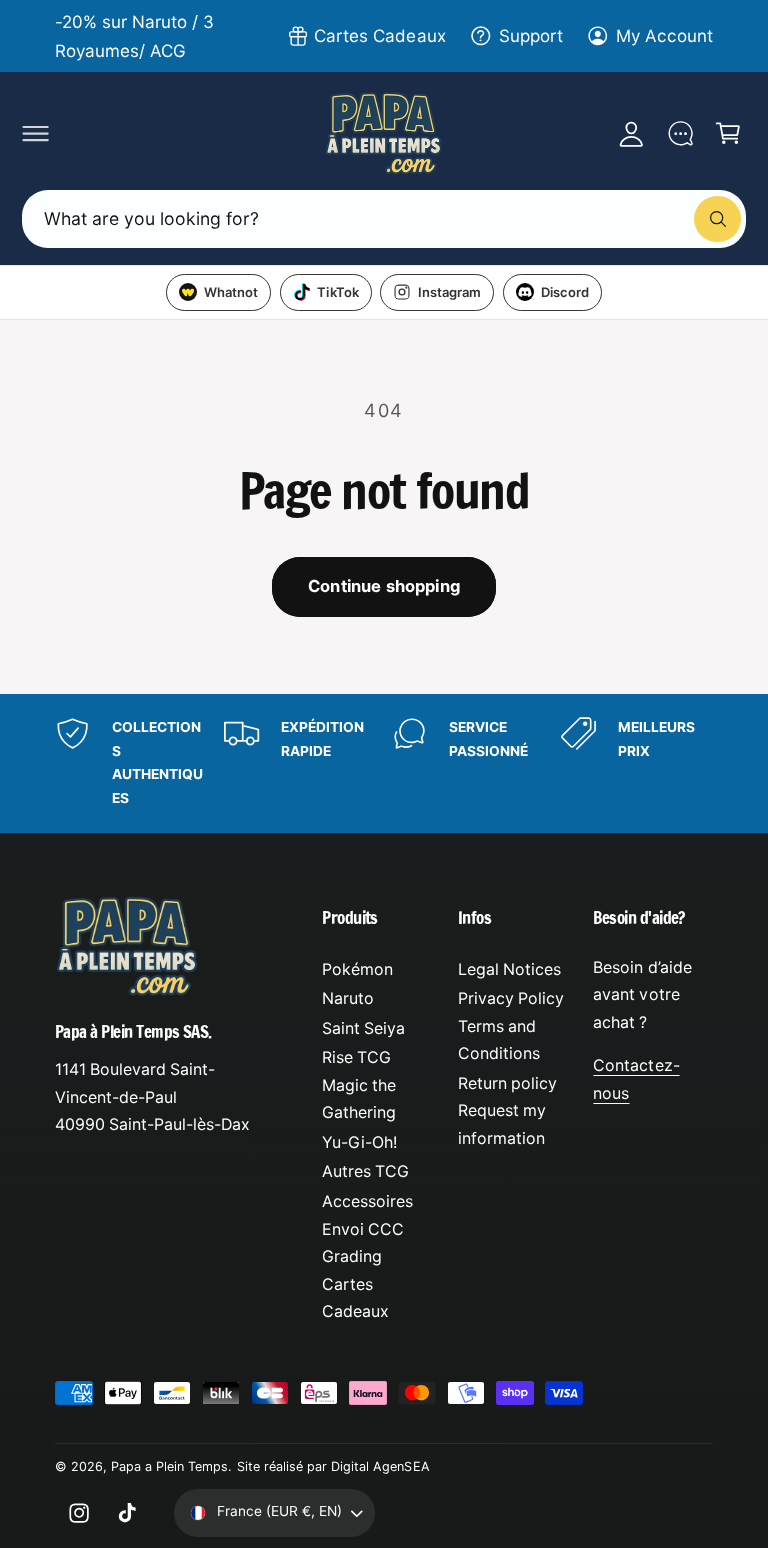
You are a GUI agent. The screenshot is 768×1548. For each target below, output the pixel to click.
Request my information (502, 1124)
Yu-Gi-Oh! (359, 1142)
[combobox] (384, 218)
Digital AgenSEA (380, 1466)
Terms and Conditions (499, 1040)
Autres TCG (365, 1171)
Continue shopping (384, 586)
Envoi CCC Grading (363, 1243)
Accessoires (367, 1201)
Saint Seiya (363, 1028)
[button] (35, 133)
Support (531, 35)
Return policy (507, 1083)
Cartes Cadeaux (379, 35)
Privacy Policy (511, 998)
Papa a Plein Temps (169, 1466)
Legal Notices (509, 969)
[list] (384, 763)
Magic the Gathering (359, 1099)
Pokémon (357, 969)
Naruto (348, 998)
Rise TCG (356, 1057)
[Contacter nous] (680, 133)
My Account (664, 35)
